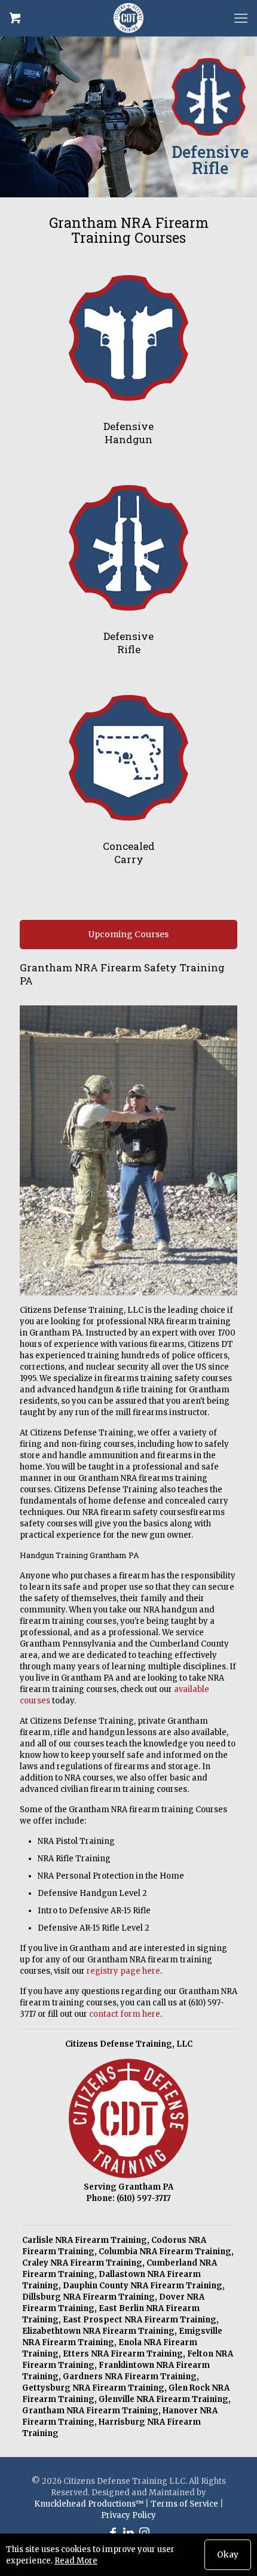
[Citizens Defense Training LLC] (128, 18)
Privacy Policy (128, 2515)
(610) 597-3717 (144, 2198)
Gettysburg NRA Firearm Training (93, 2388)
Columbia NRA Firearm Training (165, 2252)
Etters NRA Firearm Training (123, 2354)
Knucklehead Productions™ (89, 2504)
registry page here (123, 1971)
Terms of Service (184, 2504)
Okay (228, 2554)
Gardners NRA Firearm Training (130, 2377)
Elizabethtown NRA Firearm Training (98, 2331)
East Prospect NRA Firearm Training (140, 2320)
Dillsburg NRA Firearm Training (88, 2297)
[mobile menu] (241, 18)
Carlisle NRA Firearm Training (85, 2240)
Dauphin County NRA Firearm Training (143, 2286)
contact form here (125, 2014)
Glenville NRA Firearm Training (163, 2399)
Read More (76, 2561)
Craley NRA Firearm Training (82, 2263)
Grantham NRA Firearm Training (90, 2411)
